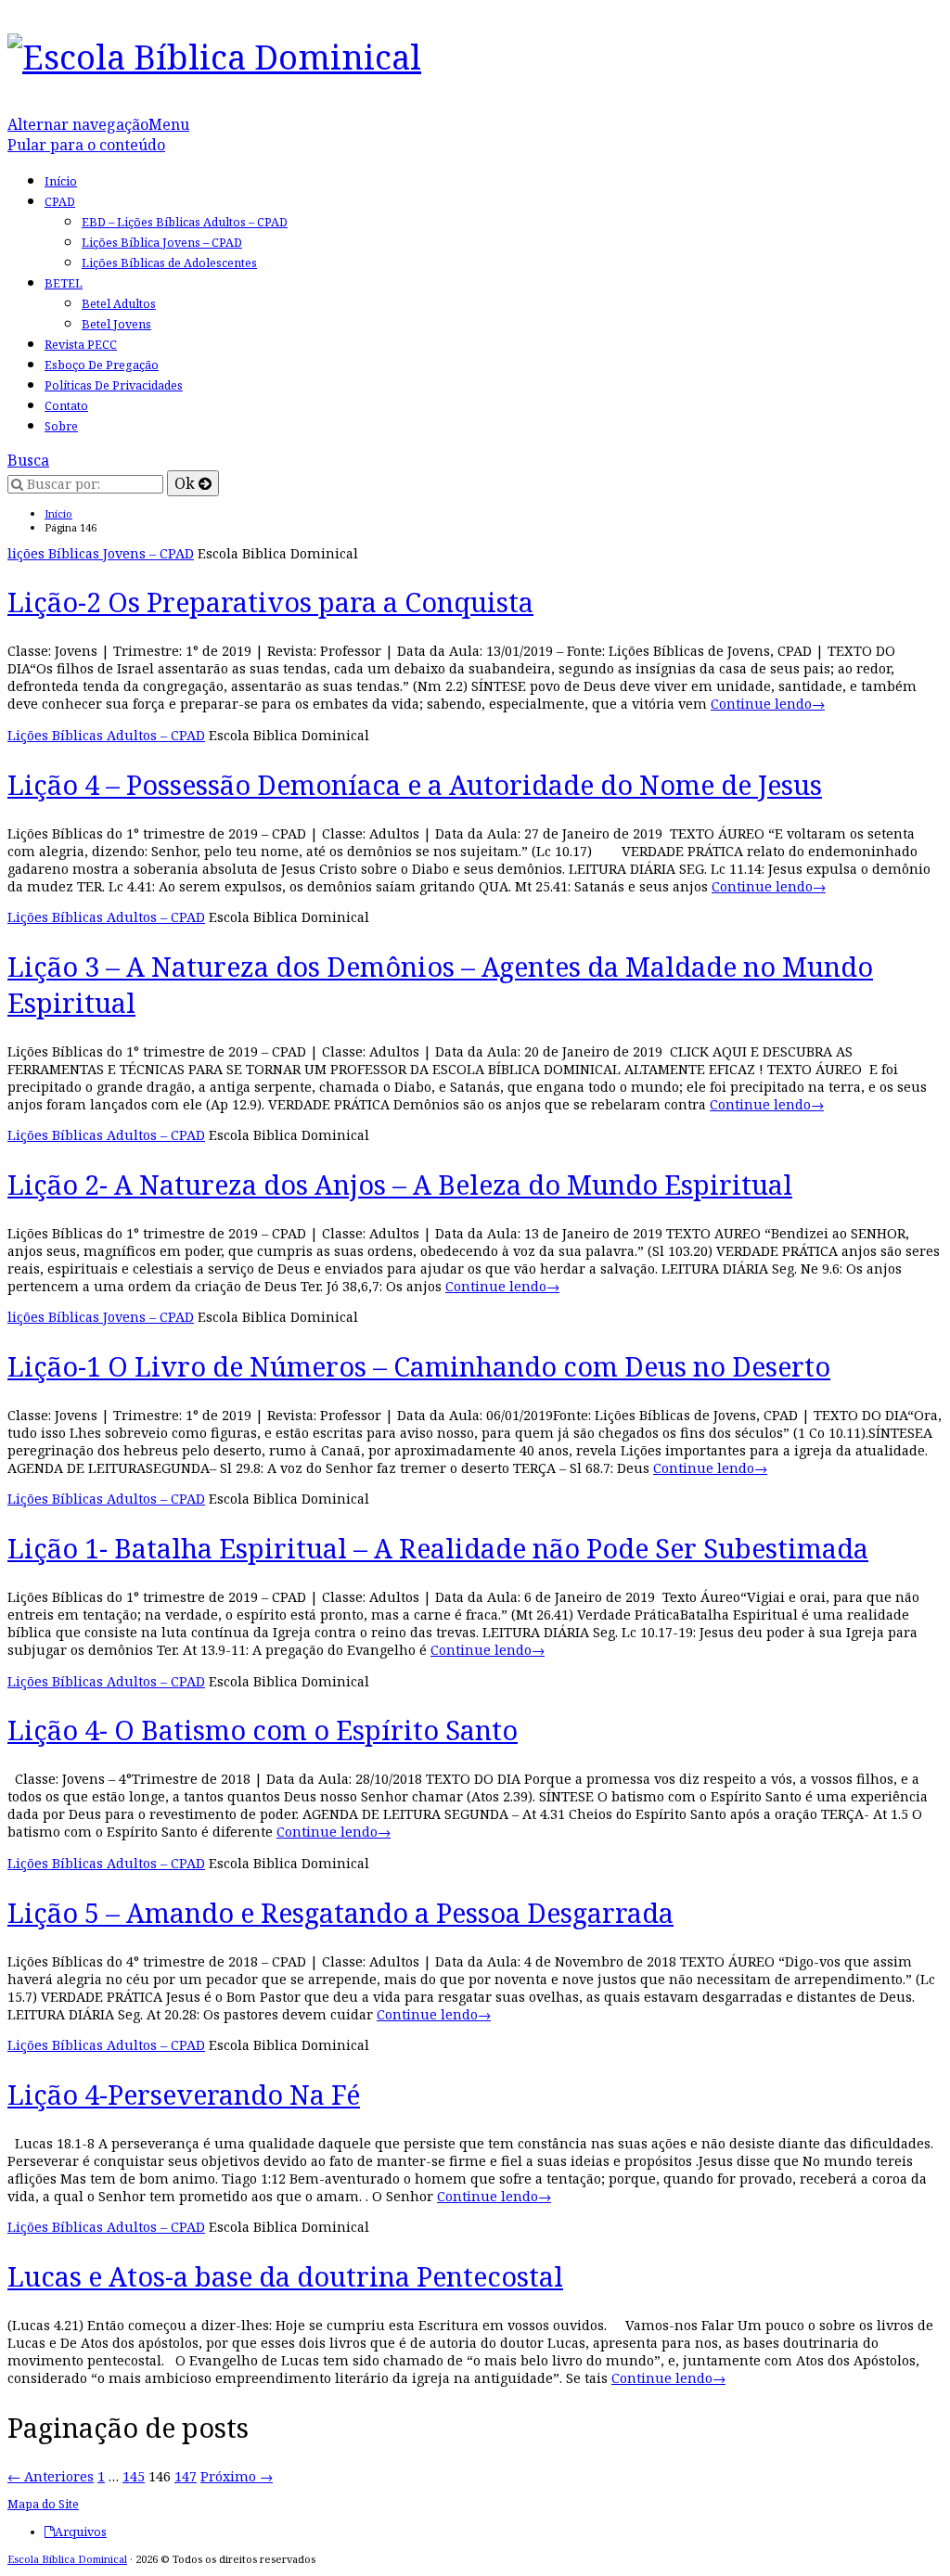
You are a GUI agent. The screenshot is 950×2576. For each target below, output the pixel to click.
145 (134, 2476)
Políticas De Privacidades (114, 385)
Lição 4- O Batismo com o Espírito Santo (263, 1730)
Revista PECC (81, 345)
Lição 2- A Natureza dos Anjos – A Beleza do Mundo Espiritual (400, 1184)
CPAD (60, 202)
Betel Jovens (116, 324)
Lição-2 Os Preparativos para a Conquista (270, 602)
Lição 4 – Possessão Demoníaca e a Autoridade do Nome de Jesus (415, 784)
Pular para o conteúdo (86, 145)
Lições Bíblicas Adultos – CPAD (106, 735)
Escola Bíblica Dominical (67, 2559)
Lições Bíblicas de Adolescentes (169, 263)
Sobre (61, 426)
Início (61, 181)
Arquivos (81, 2532)
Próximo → (237, 2476)
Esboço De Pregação (102, 365)
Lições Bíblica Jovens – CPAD (162, 243)
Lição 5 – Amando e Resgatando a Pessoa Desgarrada (340, 1912)
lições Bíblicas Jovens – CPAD (101, 553)
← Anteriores (51, 2476)
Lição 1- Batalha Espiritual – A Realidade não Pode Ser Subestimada (438, 1548)
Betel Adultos (119, 304)
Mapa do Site (43, 2504)
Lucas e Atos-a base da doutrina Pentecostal (285, 2276)
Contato (66, 406)
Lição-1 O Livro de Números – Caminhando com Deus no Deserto (419, 1366)
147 (186, 2476)
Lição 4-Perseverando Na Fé (184, 2094)
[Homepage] (214, 57)
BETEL (64, 283)
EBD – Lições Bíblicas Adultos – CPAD (185, 222)
